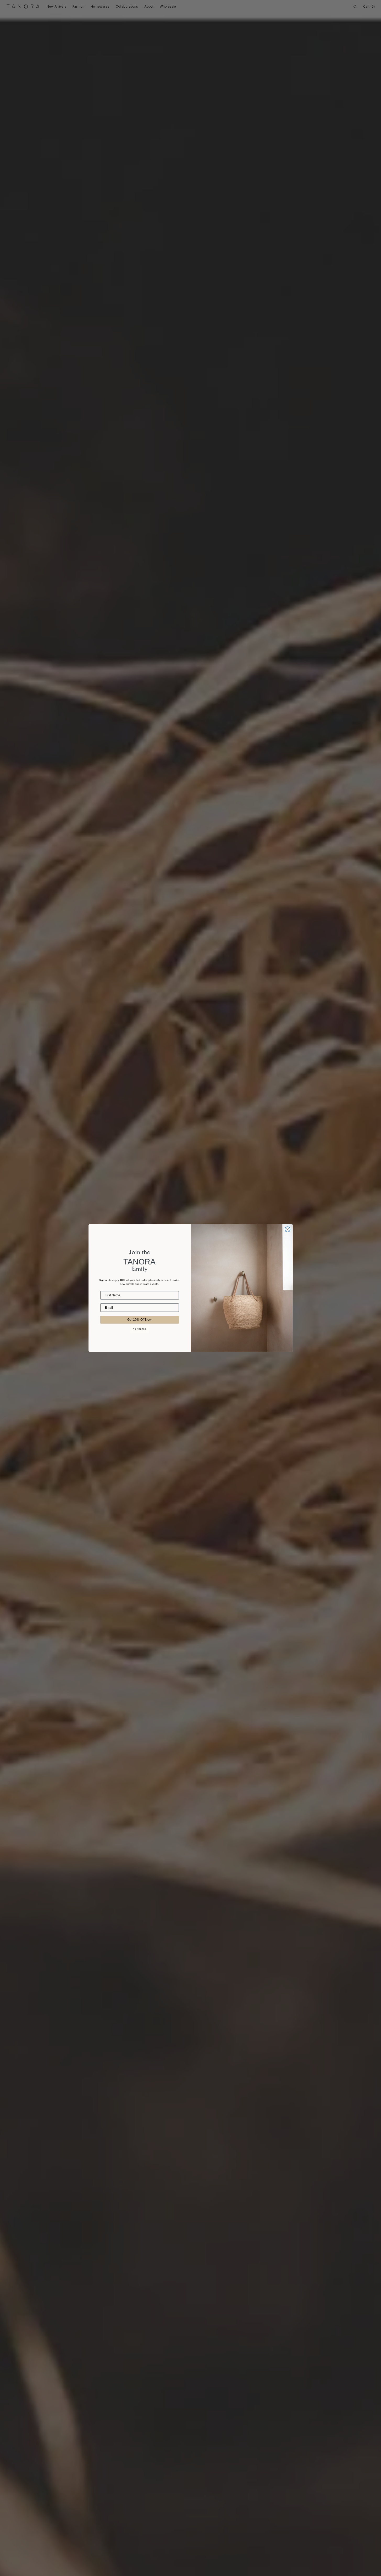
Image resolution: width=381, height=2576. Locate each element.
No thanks (140, 1329)
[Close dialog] (288, 1229)
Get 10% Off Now (139, 1320)
